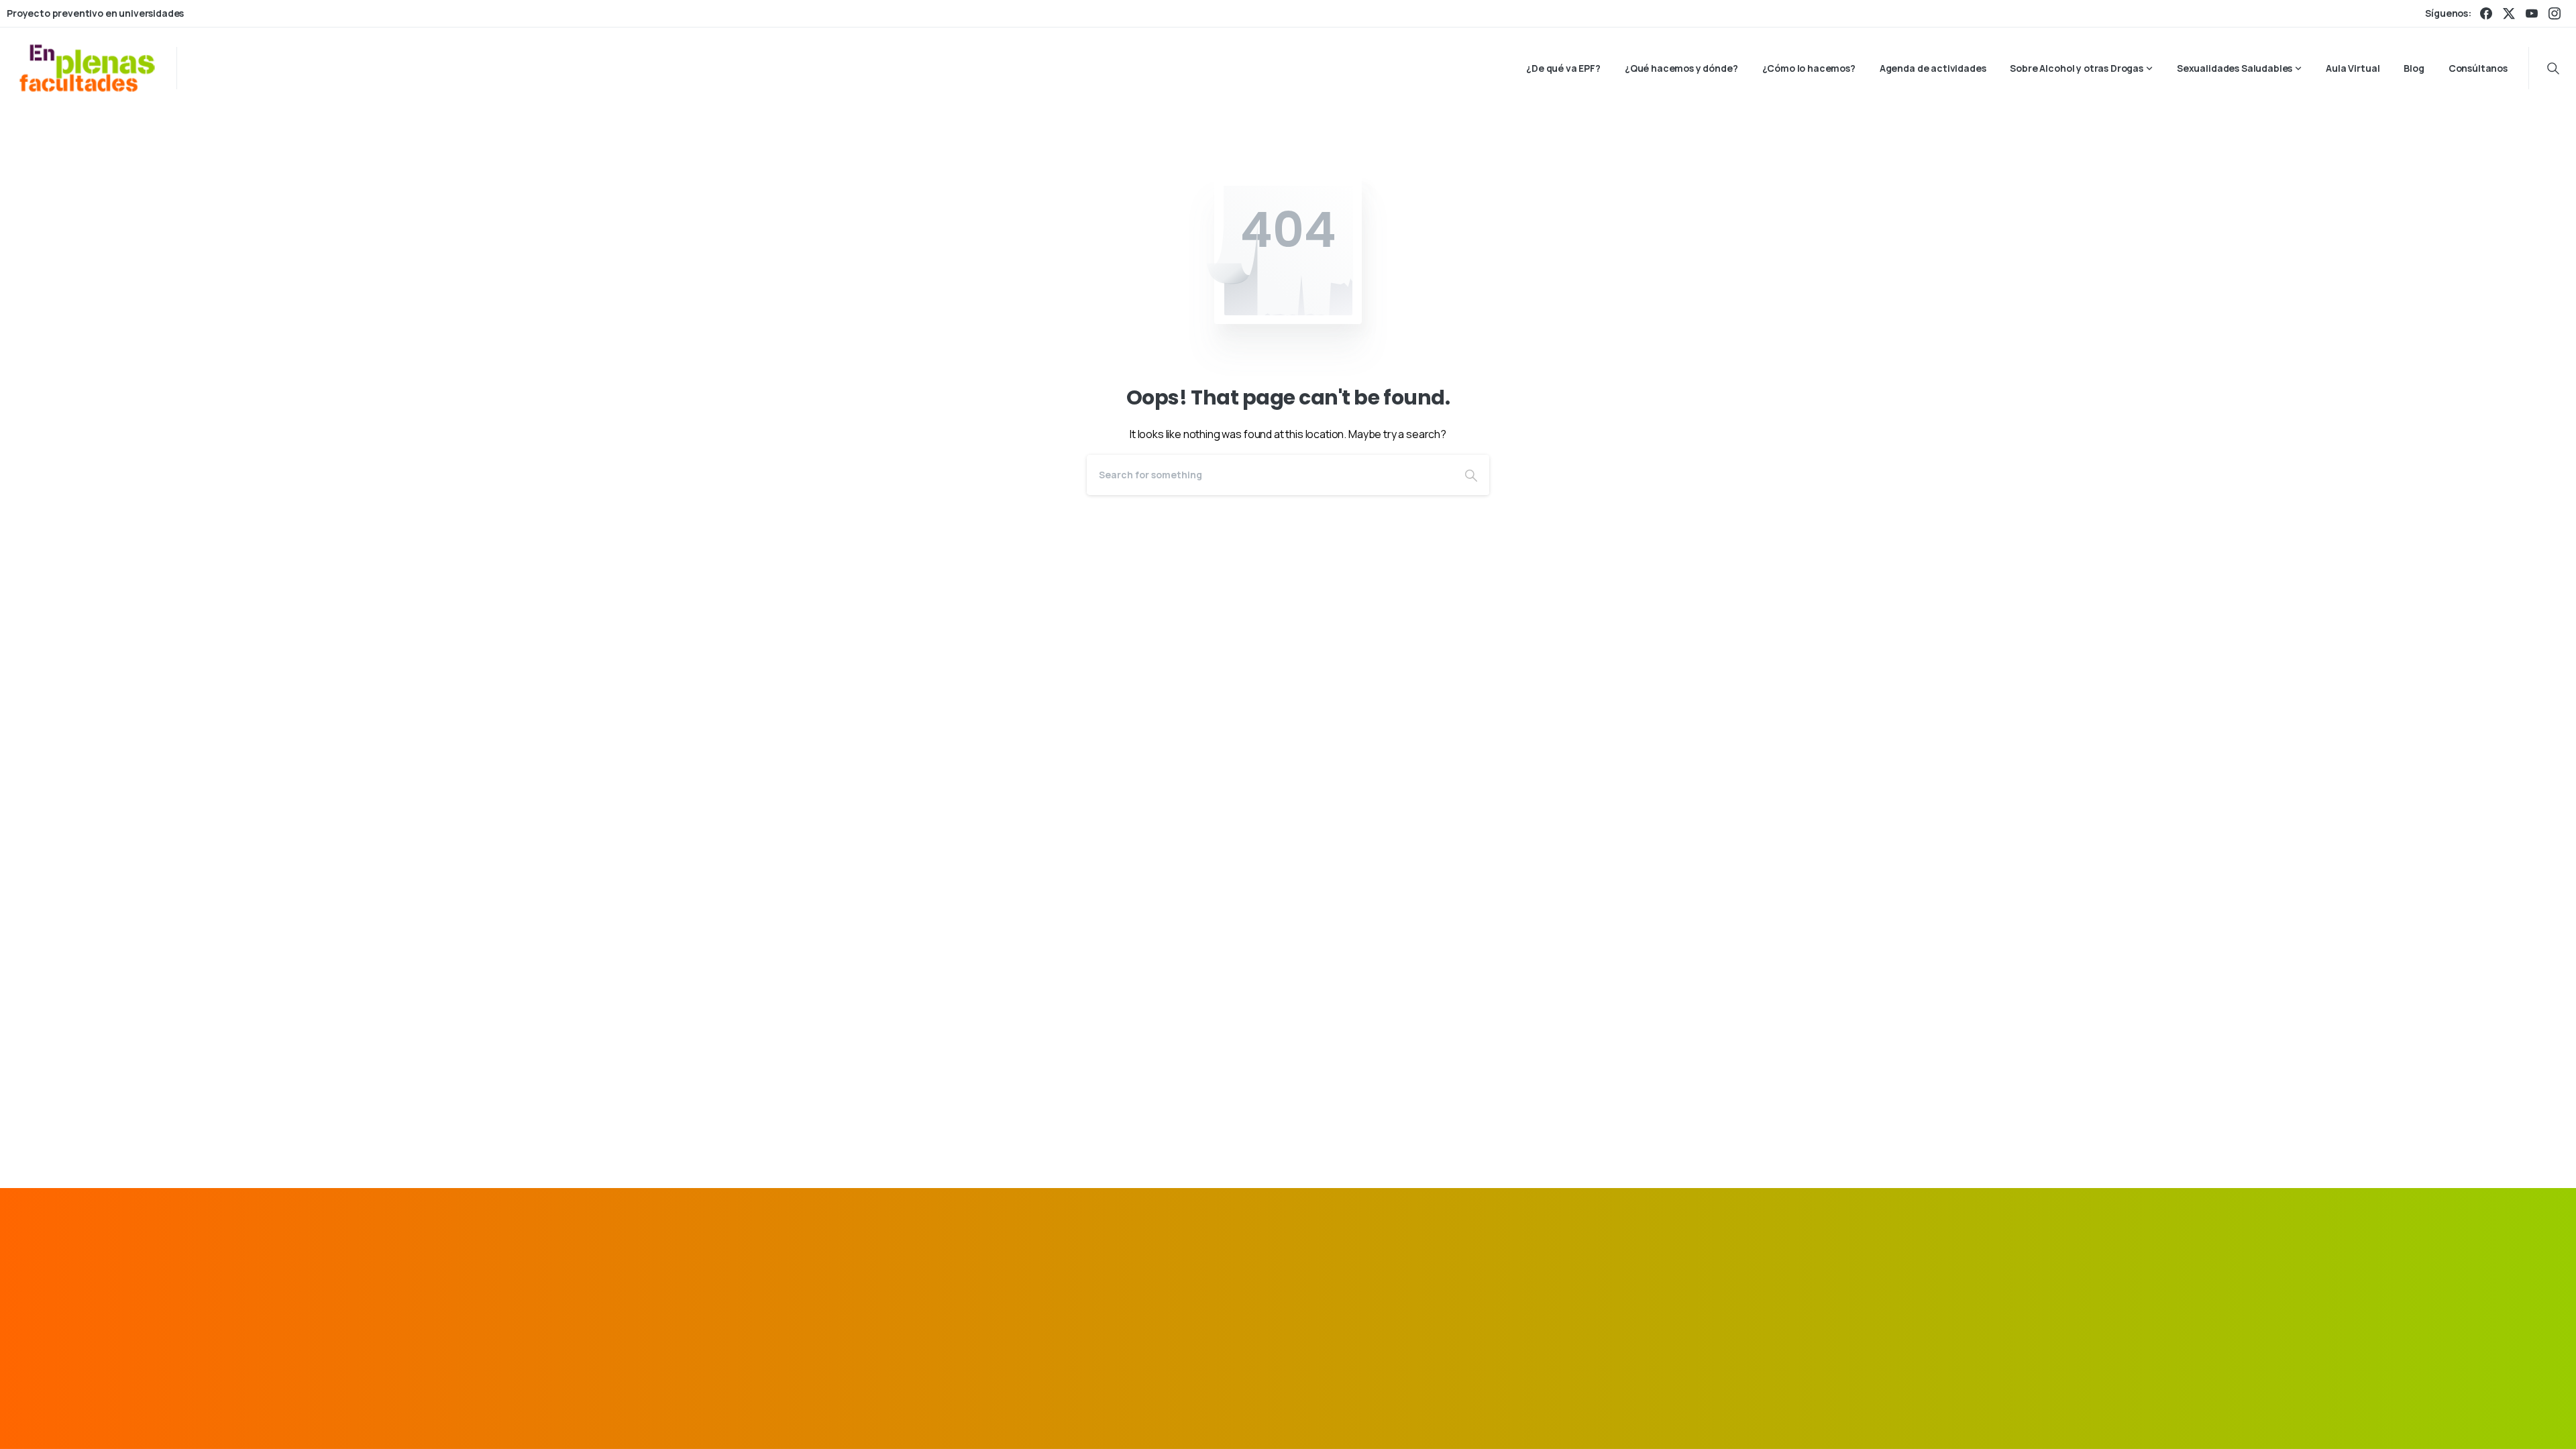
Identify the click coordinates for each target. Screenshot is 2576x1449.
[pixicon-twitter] (1587, 1288)
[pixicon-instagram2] (1617, 1288)
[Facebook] (2486, 13)
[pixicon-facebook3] (1556, 1288)
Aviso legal (1396, 1418)
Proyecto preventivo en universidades (95, 13)
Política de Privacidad (1483, 1418)
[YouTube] (2532, 13)
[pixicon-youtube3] (1648, 1288)
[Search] (1471, 475)
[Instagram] (2555, 13)
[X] (2509, 13)
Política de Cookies (1590, 1418)
